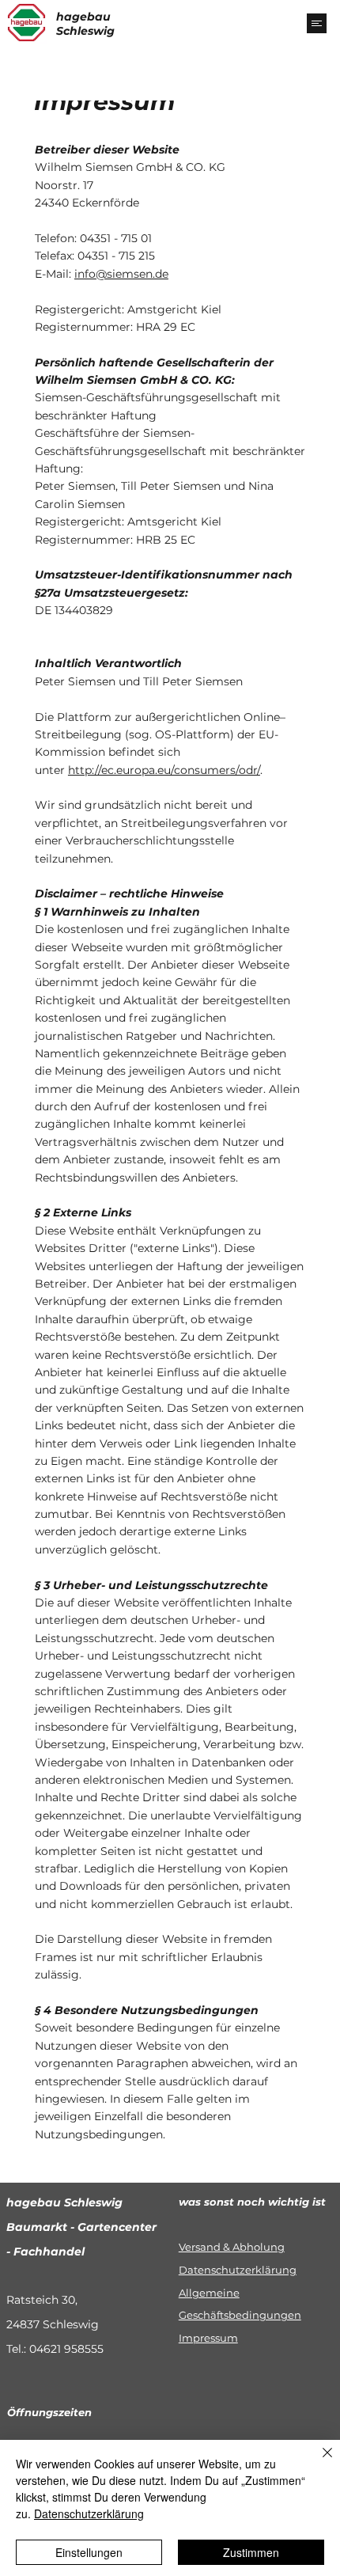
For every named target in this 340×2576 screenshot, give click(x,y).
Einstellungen (89, 2552)
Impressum (208, 2338)
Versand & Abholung (232, 2247)
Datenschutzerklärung (238, 2270)
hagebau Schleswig (85, 24)
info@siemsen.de (121, 274)
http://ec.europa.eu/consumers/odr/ (164, 770)
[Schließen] (318, 2462)
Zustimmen (251, 2552)
